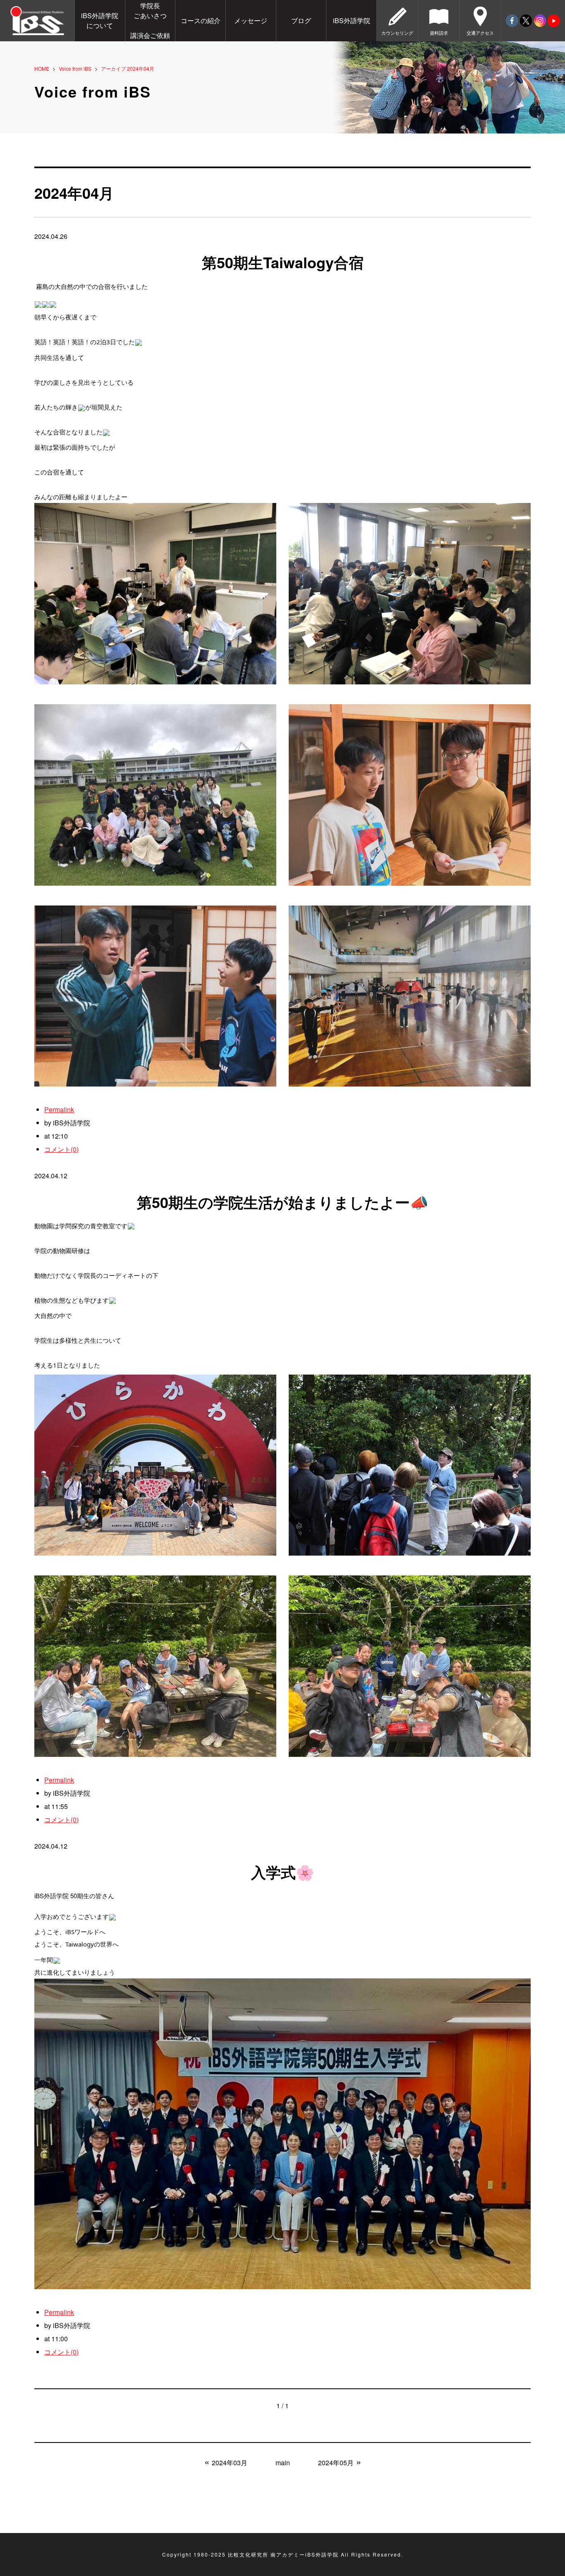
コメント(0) (61, 1149)
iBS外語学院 (352, 20)
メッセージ (251, 20)
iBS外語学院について (100, 20)
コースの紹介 (201, 20)
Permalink (59, 1109)
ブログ (301, 20)
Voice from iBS (75, 68)
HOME (42, 68)
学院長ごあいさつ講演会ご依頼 (150, 20)
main (283, 2463)
